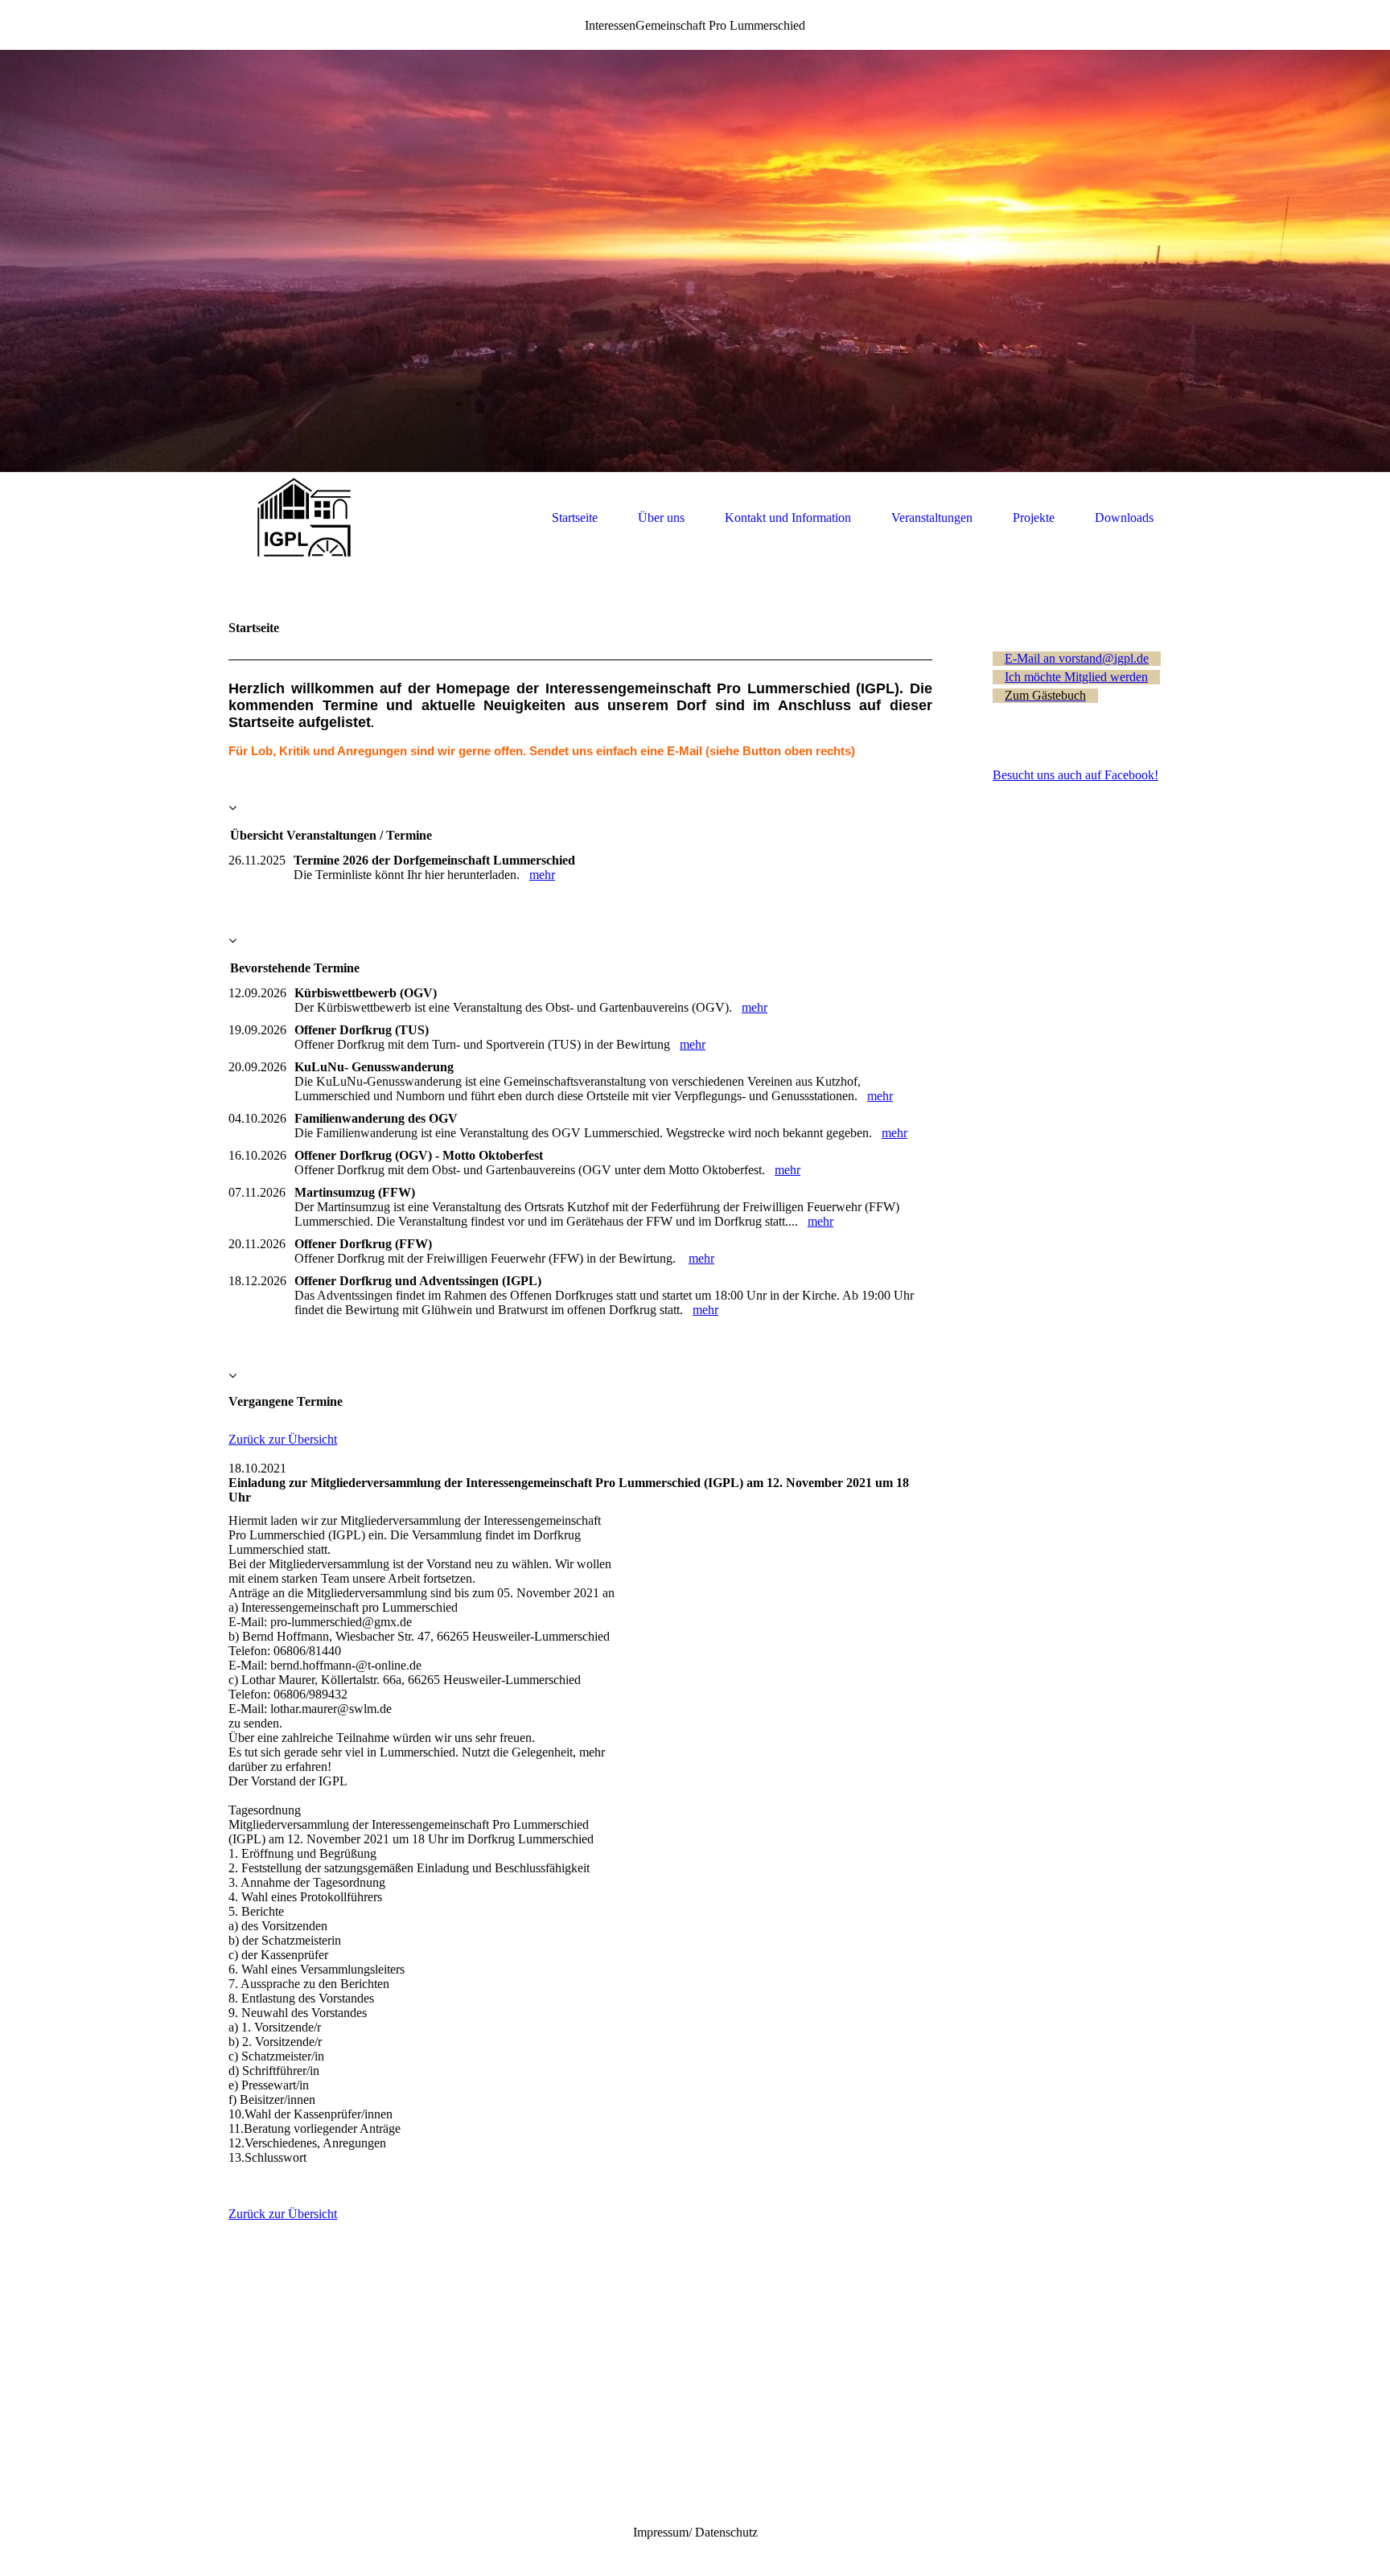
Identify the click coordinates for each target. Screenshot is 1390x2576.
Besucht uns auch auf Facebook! (1075, 775)
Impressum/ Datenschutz (695, 2532)
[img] (695, 261)
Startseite (575, 518)
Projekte (1034, 518)
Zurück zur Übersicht (283, 1439)
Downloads (1124, 518)
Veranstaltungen (932, 518)
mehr (542, 875)
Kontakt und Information (788, 518)
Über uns (661, 518)
